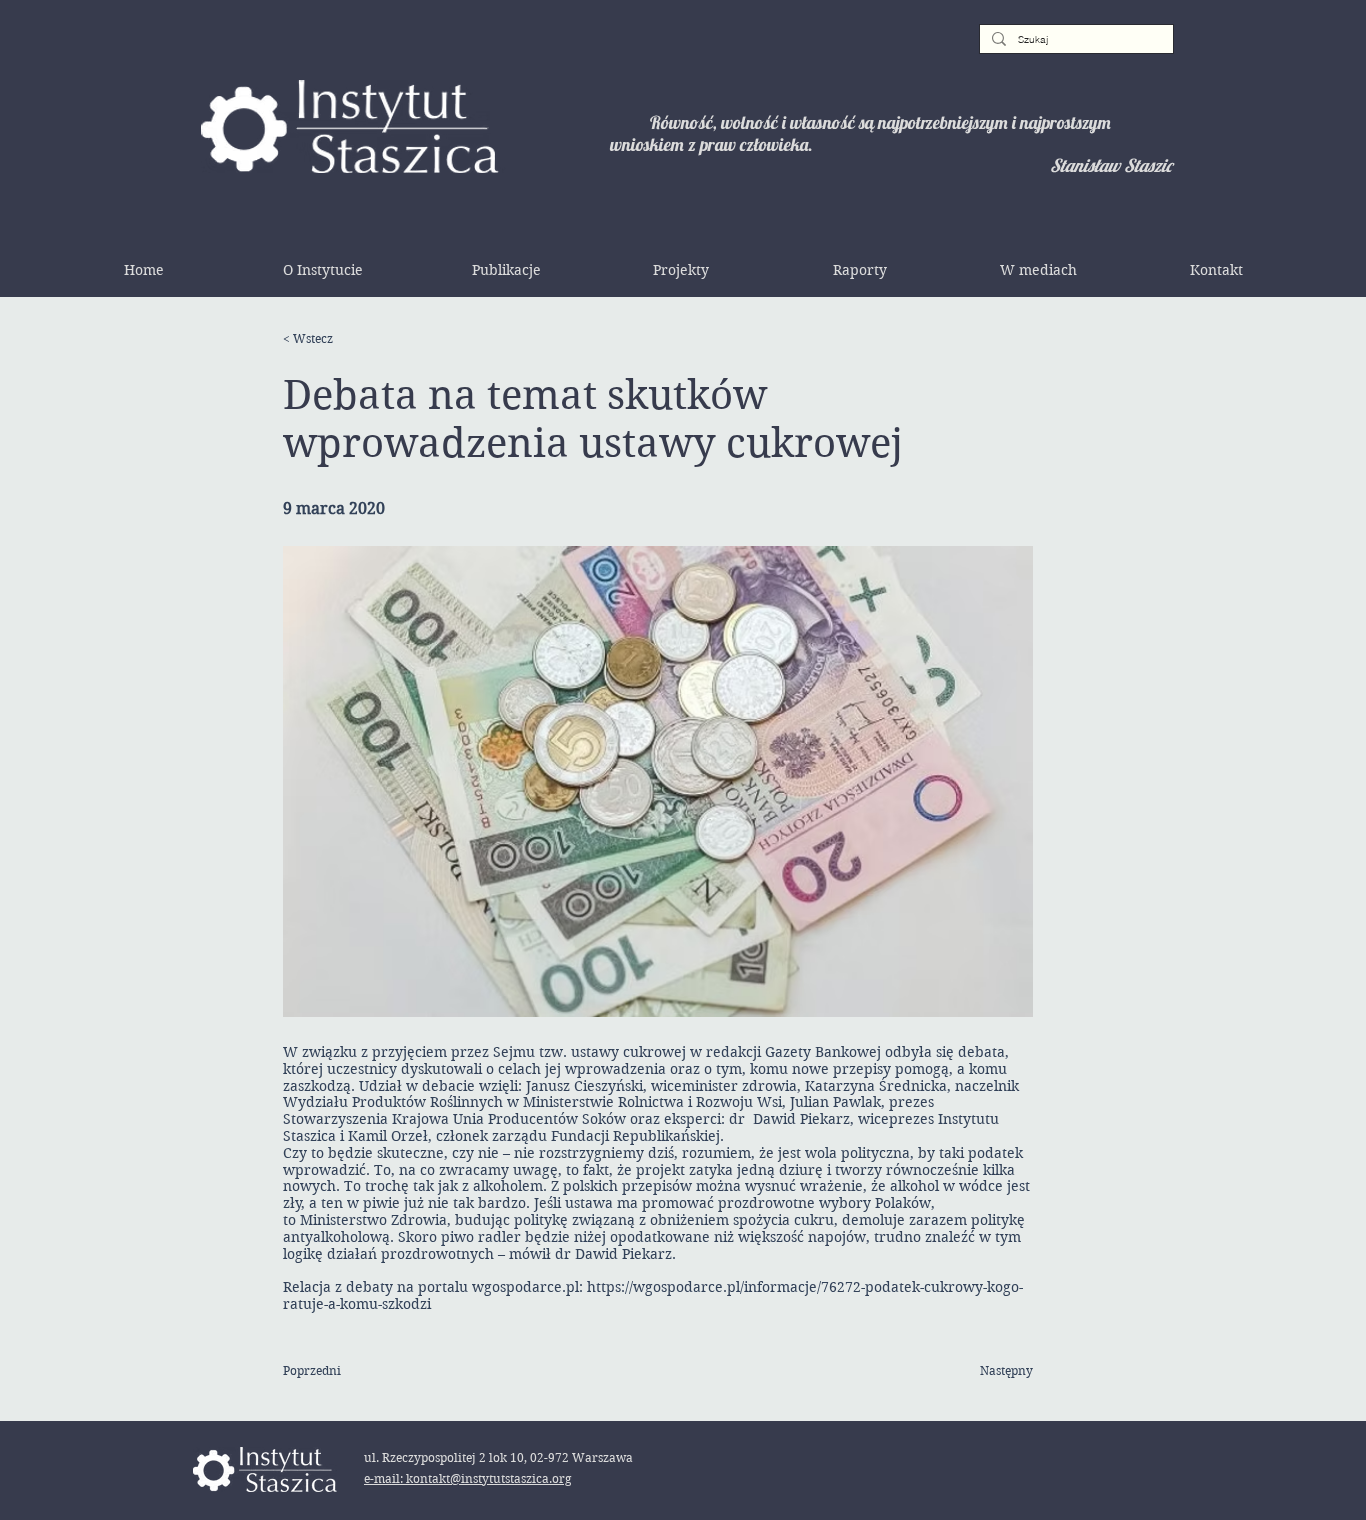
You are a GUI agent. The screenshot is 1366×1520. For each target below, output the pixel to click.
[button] (323, 270)
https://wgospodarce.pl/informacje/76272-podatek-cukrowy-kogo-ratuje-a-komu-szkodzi (653, 1295)
